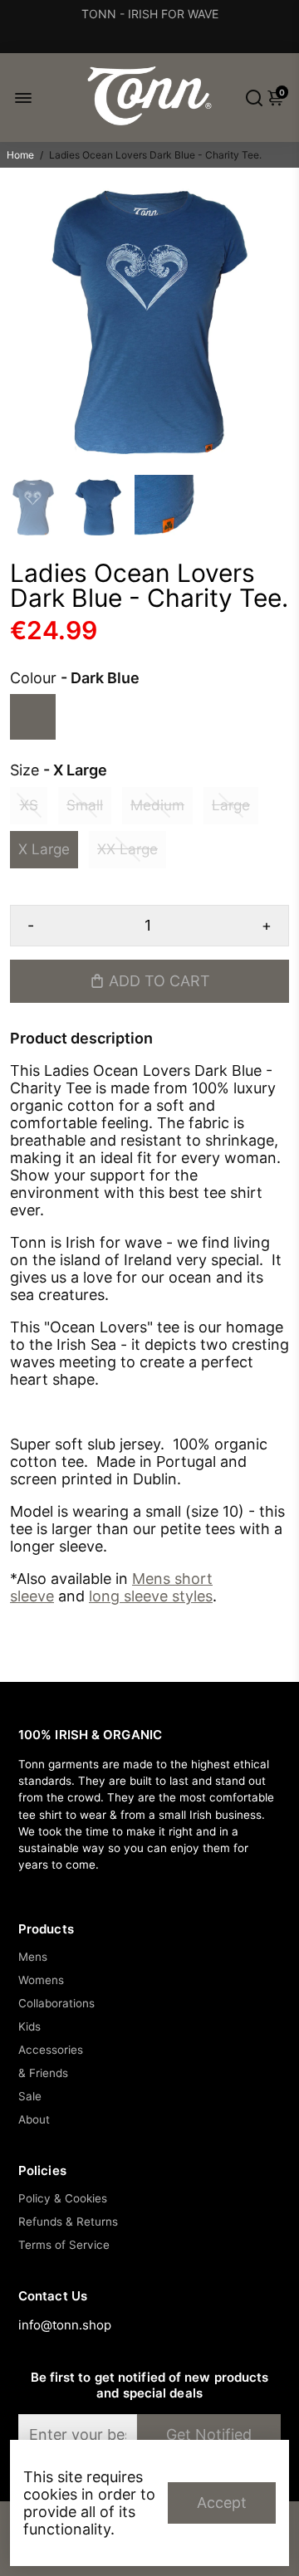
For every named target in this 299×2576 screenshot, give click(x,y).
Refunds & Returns (68, 2222)
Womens (41, 1980)
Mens (33, 1957)
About (34, 2119)
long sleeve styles (151, 1596)
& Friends (43, 2073)
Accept (222, 2503)
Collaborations (56, 2003)
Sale (30, 2096)
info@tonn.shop (65, 2325)
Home (20, 155)
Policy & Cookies (63, 2198)
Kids (29, 2026)
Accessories (51, 2050)
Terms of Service (64, 2245)
